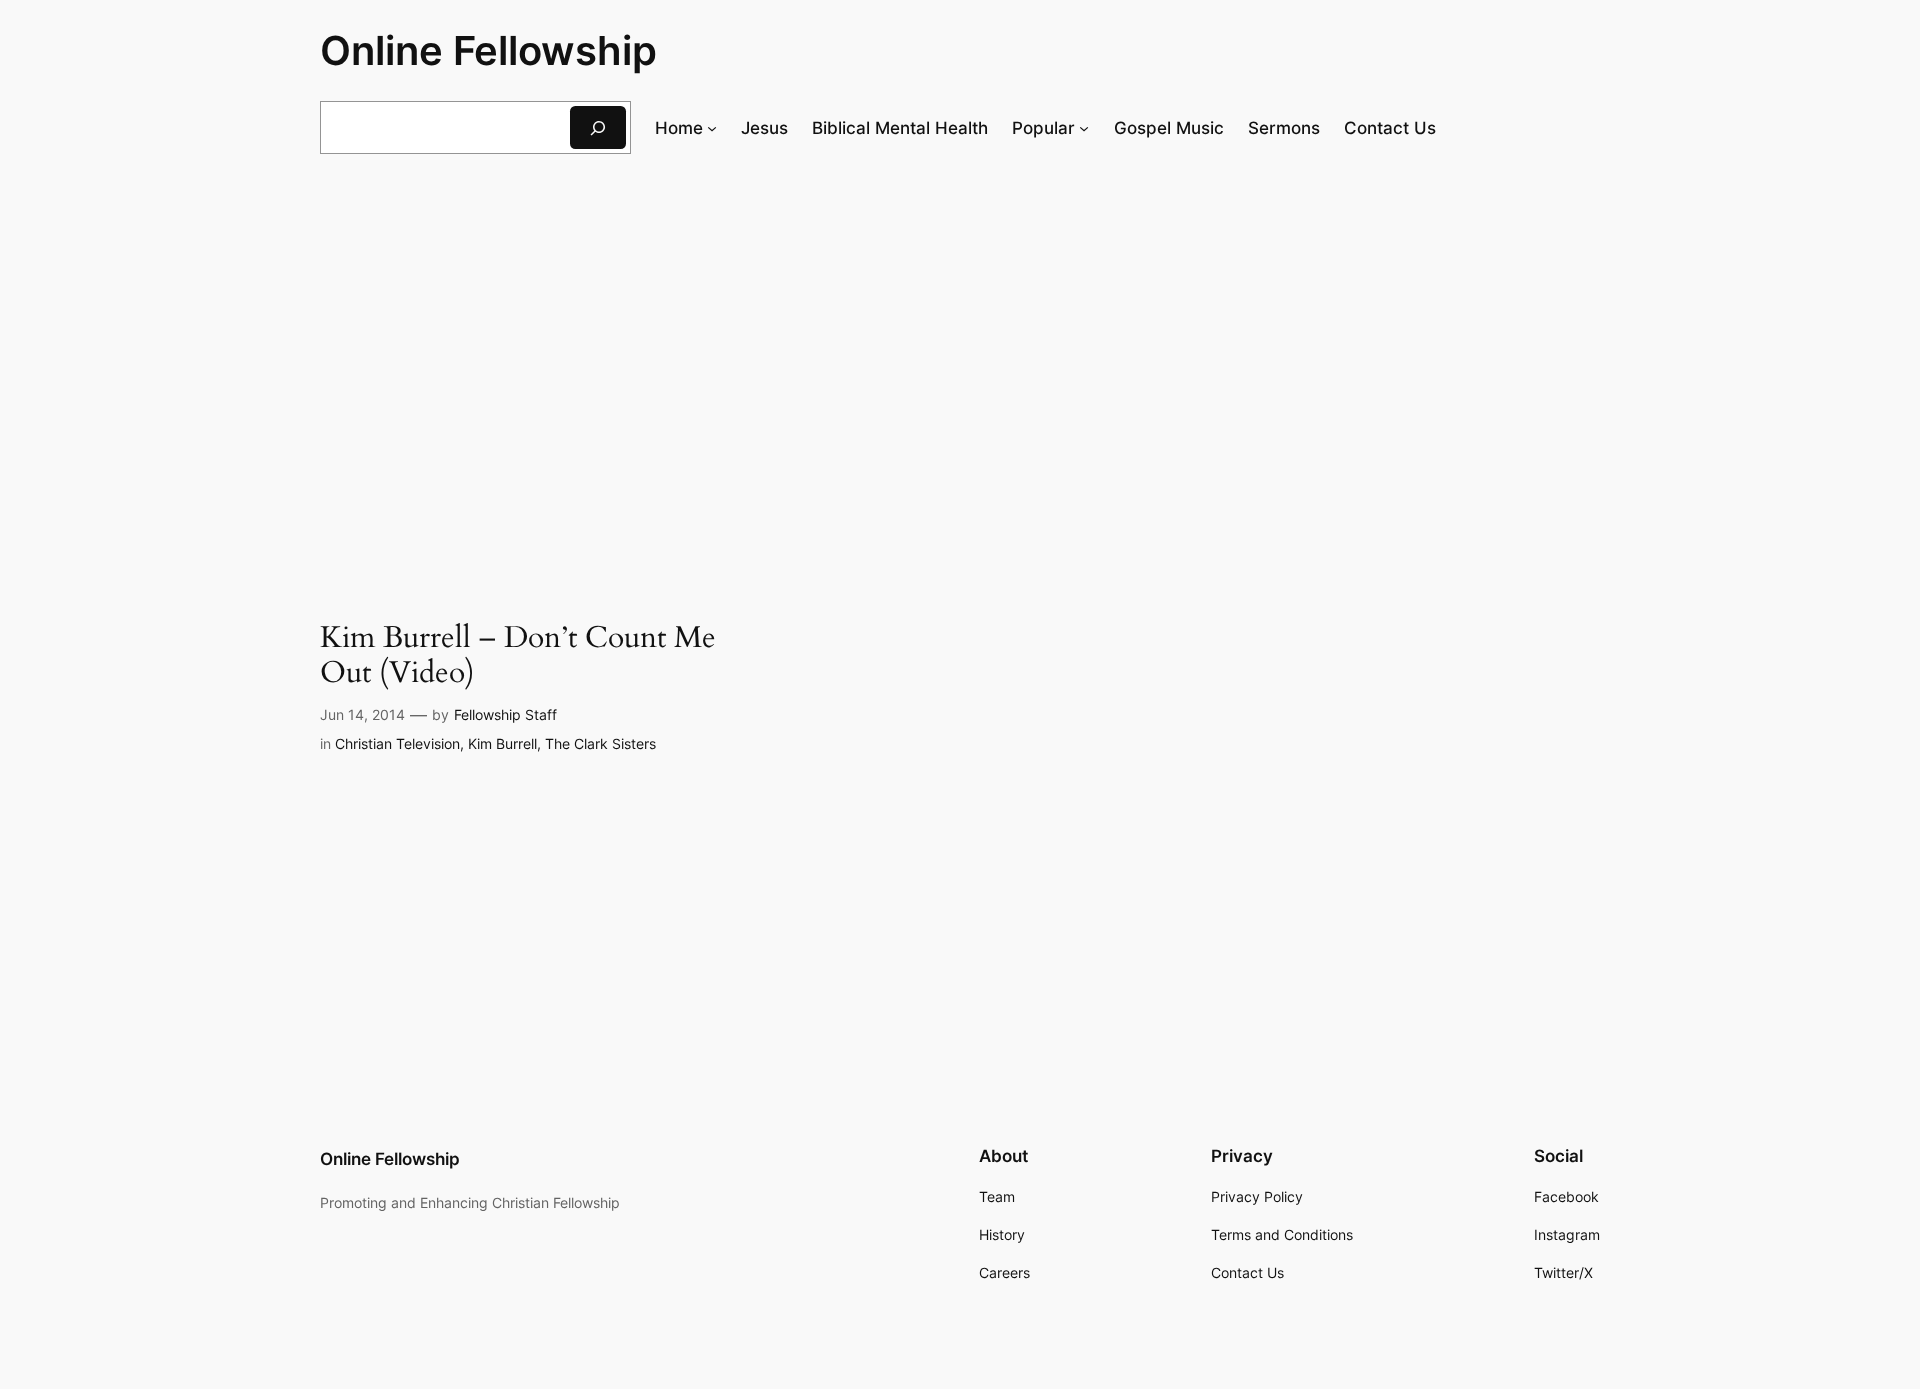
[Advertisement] (960, 334)
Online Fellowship (488, 50)
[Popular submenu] (1084, 128)
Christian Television (397, 743)
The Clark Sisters (600, 743)
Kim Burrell (502, 743)
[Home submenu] (712, 128)
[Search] (598, 127)
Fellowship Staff (505, 714)
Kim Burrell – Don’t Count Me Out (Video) (518, 656)
